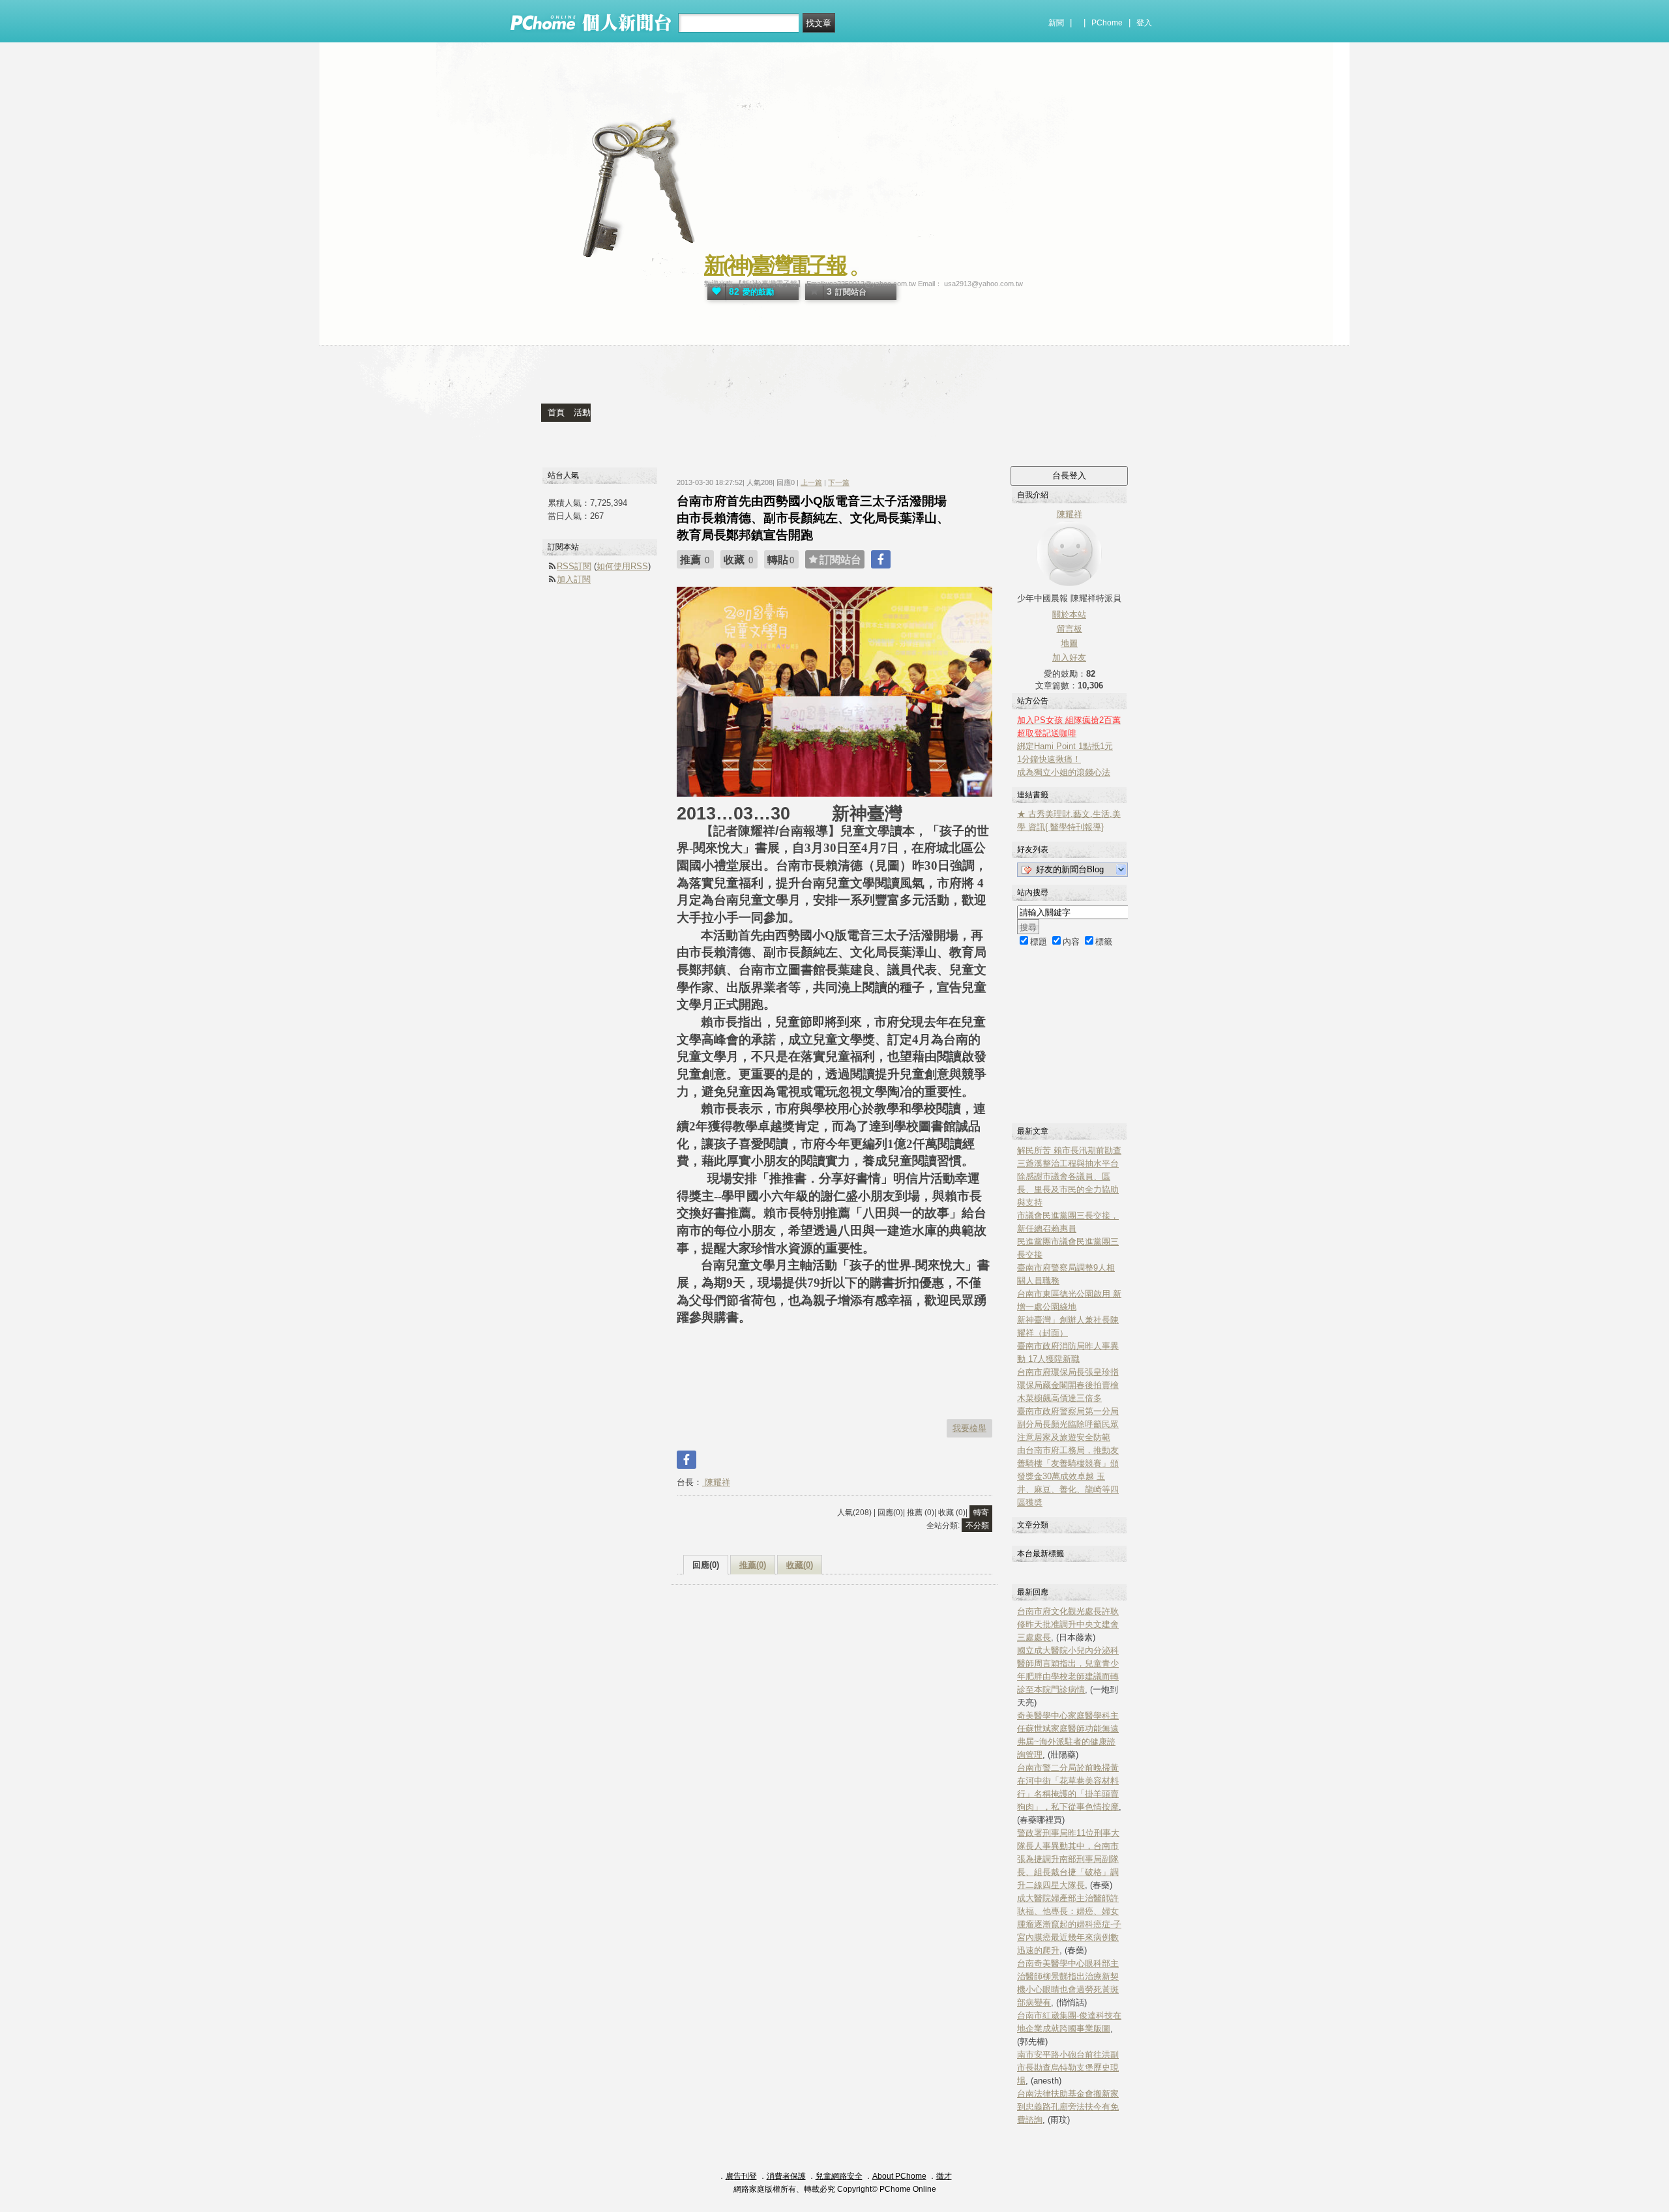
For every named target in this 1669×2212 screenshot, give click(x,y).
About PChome (899, 2176)
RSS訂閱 (574, 566)
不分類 (977, 1526)
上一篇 (811, 482)
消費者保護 (786, 2176)
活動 (582, 412)
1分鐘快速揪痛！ (1049, 759)
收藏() (800, 1565)
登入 (1144, 23)
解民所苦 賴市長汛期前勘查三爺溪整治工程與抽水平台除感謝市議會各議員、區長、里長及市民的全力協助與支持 (1069, 1176)
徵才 (944, 2176)
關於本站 (1069, 614)
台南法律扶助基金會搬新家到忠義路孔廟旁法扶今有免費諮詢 (1068, 2107)
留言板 (1070, 629)
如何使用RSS (622, 566)
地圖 (1069, 643)
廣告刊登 (741, 2176)
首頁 (556, 412)
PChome (1107, 23)
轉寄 (981, 1512)
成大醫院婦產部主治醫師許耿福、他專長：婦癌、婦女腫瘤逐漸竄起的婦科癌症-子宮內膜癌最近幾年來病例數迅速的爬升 (1069, 1924)
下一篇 (839, 482)
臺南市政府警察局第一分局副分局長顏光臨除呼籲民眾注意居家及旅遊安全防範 (1068, 1424)
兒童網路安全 (839, 2176)
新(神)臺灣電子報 (775, 265)
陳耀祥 (716, 1482)
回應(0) (706, 1565)
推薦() (753, 1565)
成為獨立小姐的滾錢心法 (1064, 772)
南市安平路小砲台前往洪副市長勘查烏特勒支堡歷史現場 (1068, 2068)
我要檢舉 (969, 1428)
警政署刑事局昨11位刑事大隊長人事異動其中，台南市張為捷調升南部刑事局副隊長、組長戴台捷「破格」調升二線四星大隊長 (1068, 1859)
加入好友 (1069, 657)
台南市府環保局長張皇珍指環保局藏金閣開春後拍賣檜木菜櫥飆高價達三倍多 (1068, 1385)
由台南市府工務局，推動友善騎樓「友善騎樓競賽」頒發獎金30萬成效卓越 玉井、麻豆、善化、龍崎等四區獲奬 (1068, 1476)
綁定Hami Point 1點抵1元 (1065, 746)
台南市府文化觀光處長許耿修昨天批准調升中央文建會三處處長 (1068, 1624)
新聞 (1056, 23)
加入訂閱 (574, 579)
